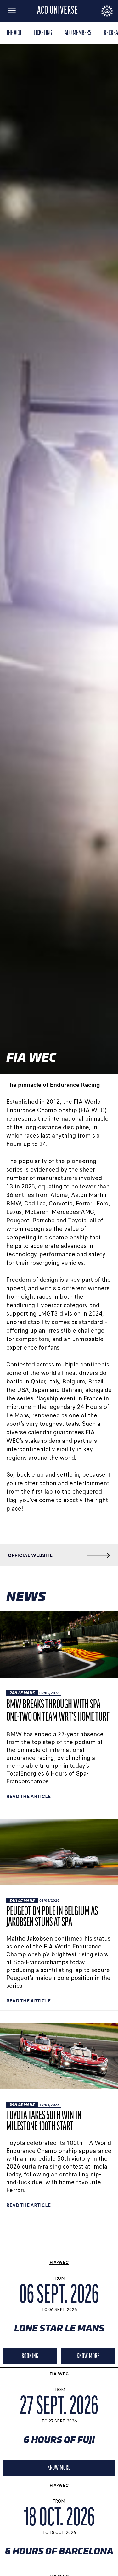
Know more (88, 2356)
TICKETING (43, 33)
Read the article (28, 1796)
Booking (30, 2356)
